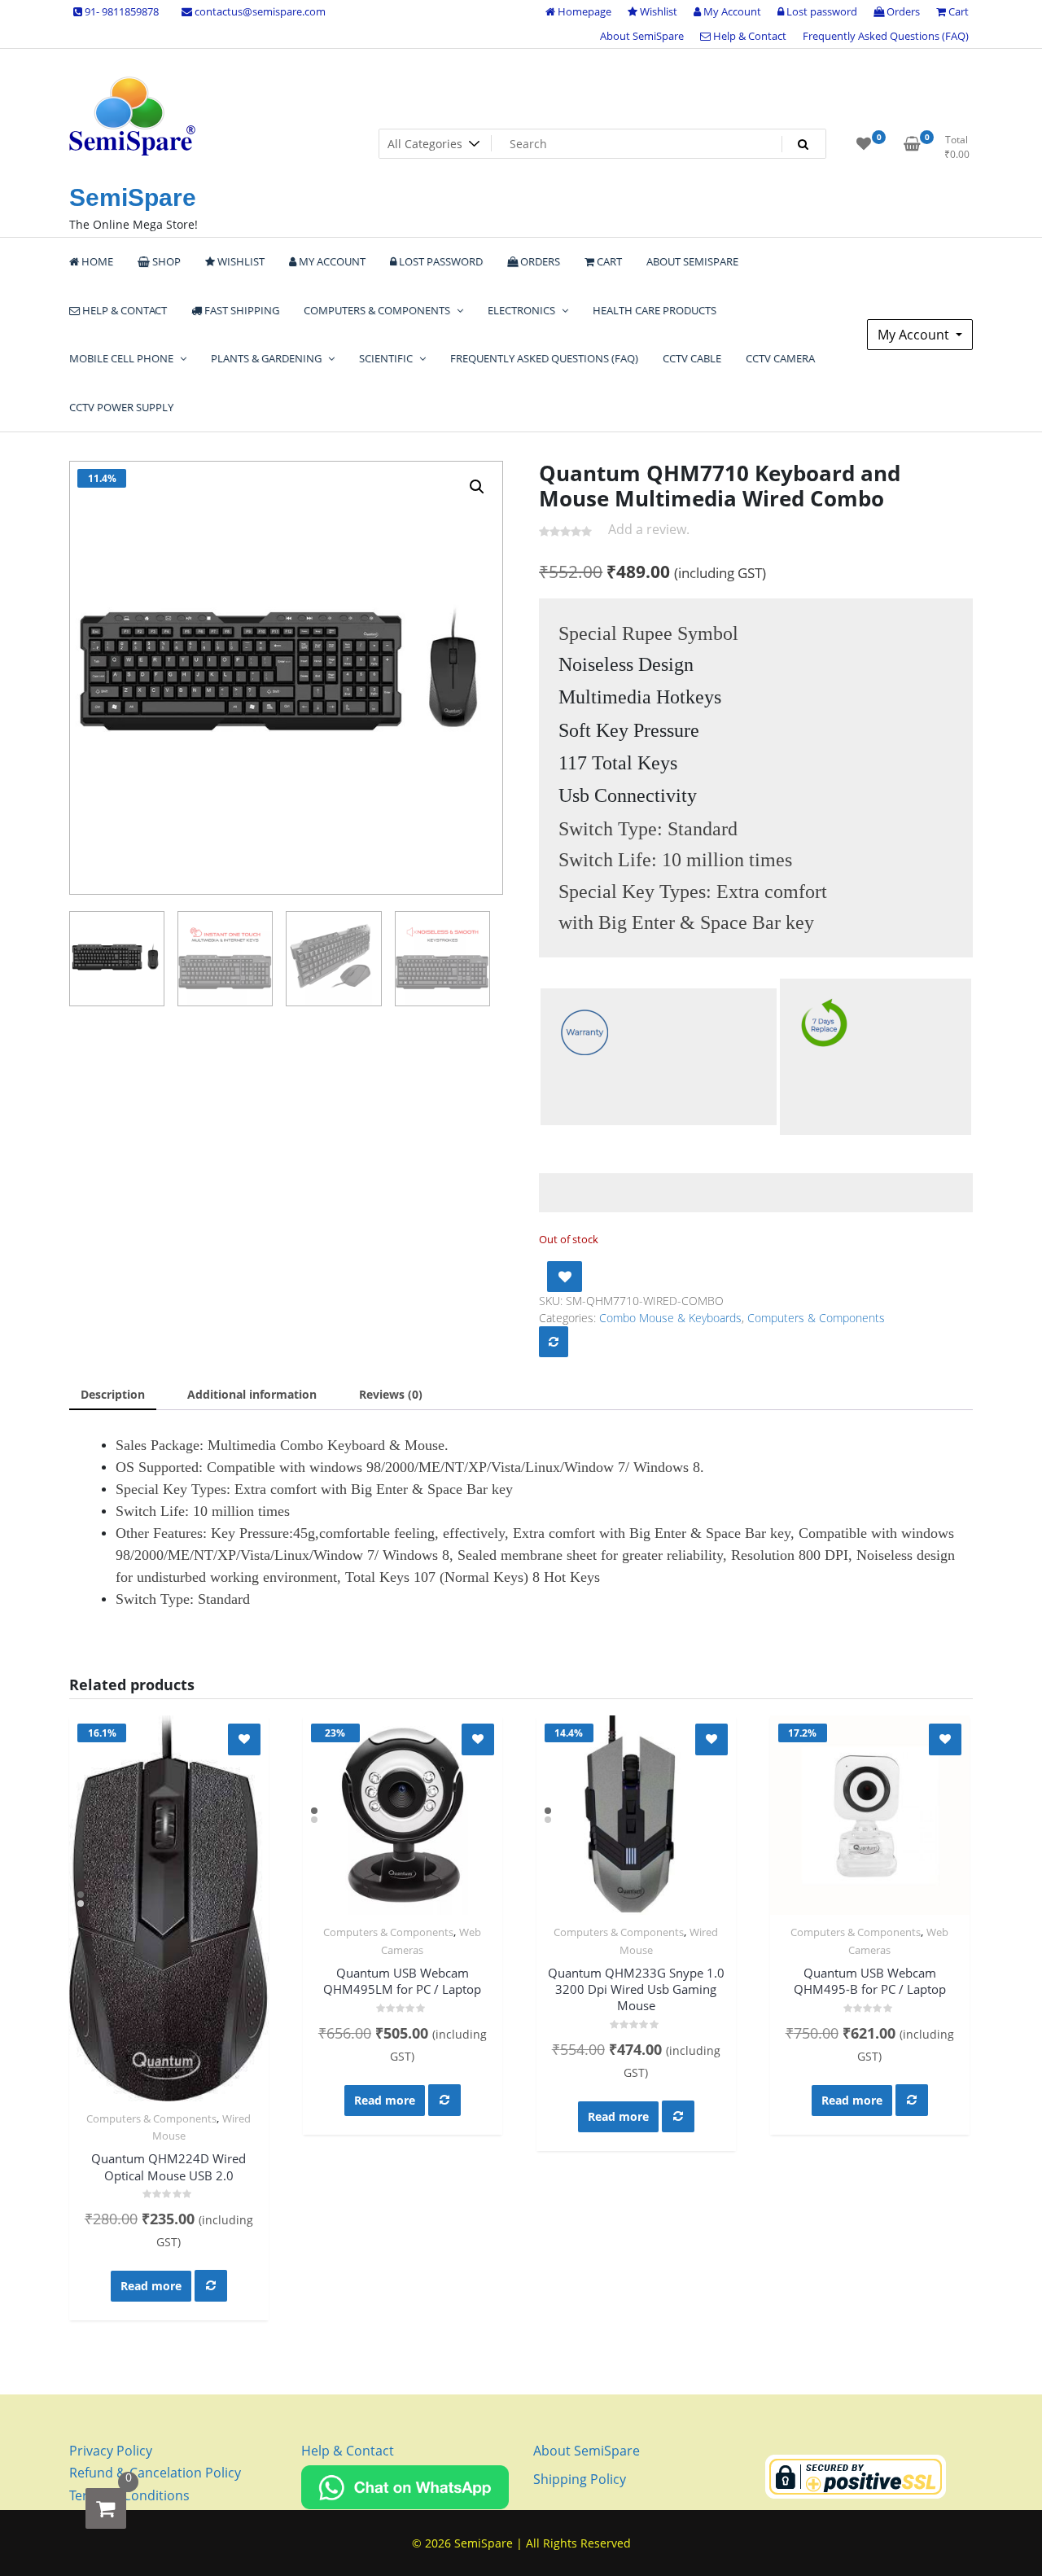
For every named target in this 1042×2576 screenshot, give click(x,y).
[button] (477, 487)
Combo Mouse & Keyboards (670, 1318)
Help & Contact (749, 36)
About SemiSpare (642, 36)
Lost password (821, 11)
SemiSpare (133, 197)
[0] (106, 2508)
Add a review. (649, 529)
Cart (957, 11)
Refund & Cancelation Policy (155, 2473)
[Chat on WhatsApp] (405, 2486)
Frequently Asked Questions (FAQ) (886, 36)
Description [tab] (113, 1394)
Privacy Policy (111, 2451)
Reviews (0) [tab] (391, 1394)
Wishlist (657, 11)
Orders (902, 11)
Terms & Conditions (129, 2495)
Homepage (583, 11)
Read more (151, 2286)
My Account (731, 11)
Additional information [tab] (252, 1394)
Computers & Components (816, 1318)
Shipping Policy (580, 2479)
